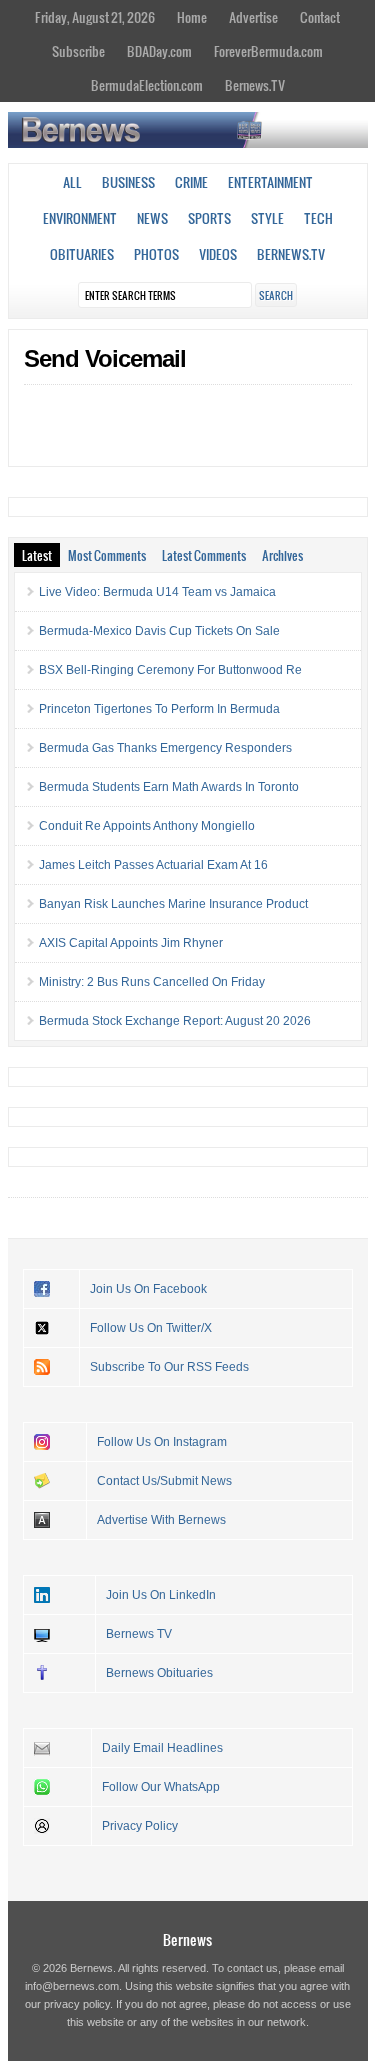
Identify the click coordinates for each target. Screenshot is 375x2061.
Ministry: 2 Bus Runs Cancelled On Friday (152, 982)
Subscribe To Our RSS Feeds (169, 1367)
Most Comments (107, 555)
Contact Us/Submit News (164, 1481)
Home (192, 17)
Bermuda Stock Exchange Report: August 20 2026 (175, 1021)
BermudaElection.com (147, 85)
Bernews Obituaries (159, 1673)
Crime (191, 182)
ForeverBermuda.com (268, 51)
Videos (218, 254)
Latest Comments (204, 555)
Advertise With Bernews (161, 1520)
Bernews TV (139, 1634)
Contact (320, 17)
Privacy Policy (140, 1826)
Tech (318, 218)
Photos (156, 254)
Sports (209, 218)
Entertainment (270, 182)
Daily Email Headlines (162, 1748)
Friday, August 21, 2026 (95, 17)
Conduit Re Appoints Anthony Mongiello (147, 826)
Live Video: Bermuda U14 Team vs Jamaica (157, 592)
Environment (80, 218)
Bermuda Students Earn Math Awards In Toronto (169, 787)
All (72, 182)
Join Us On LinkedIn (161, 1595)
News (152, 218)
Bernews (187, 1939)
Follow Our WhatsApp (161, 1787)
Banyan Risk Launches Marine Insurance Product (173, 904)
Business (128, 182)
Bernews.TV (255, 85)
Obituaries (82, 254)
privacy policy (77, 2004)
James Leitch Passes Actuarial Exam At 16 (153, 865)
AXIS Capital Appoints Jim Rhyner (131, 943)
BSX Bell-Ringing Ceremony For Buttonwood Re (170, 670)
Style (267, 218)
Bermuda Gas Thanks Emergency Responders (165, 748)
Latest (37, 555)
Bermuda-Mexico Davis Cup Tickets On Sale (159, 631)
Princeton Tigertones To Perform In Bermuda (159, 709)
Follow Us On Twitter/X (151, 1328)
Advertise (253, 17)
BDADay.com (159, 51)
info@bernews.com (72, 1986)
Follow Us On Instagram (162, 1442)
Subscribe (78, 51)
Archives (282, 555)
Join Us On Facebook (148, 1289)
